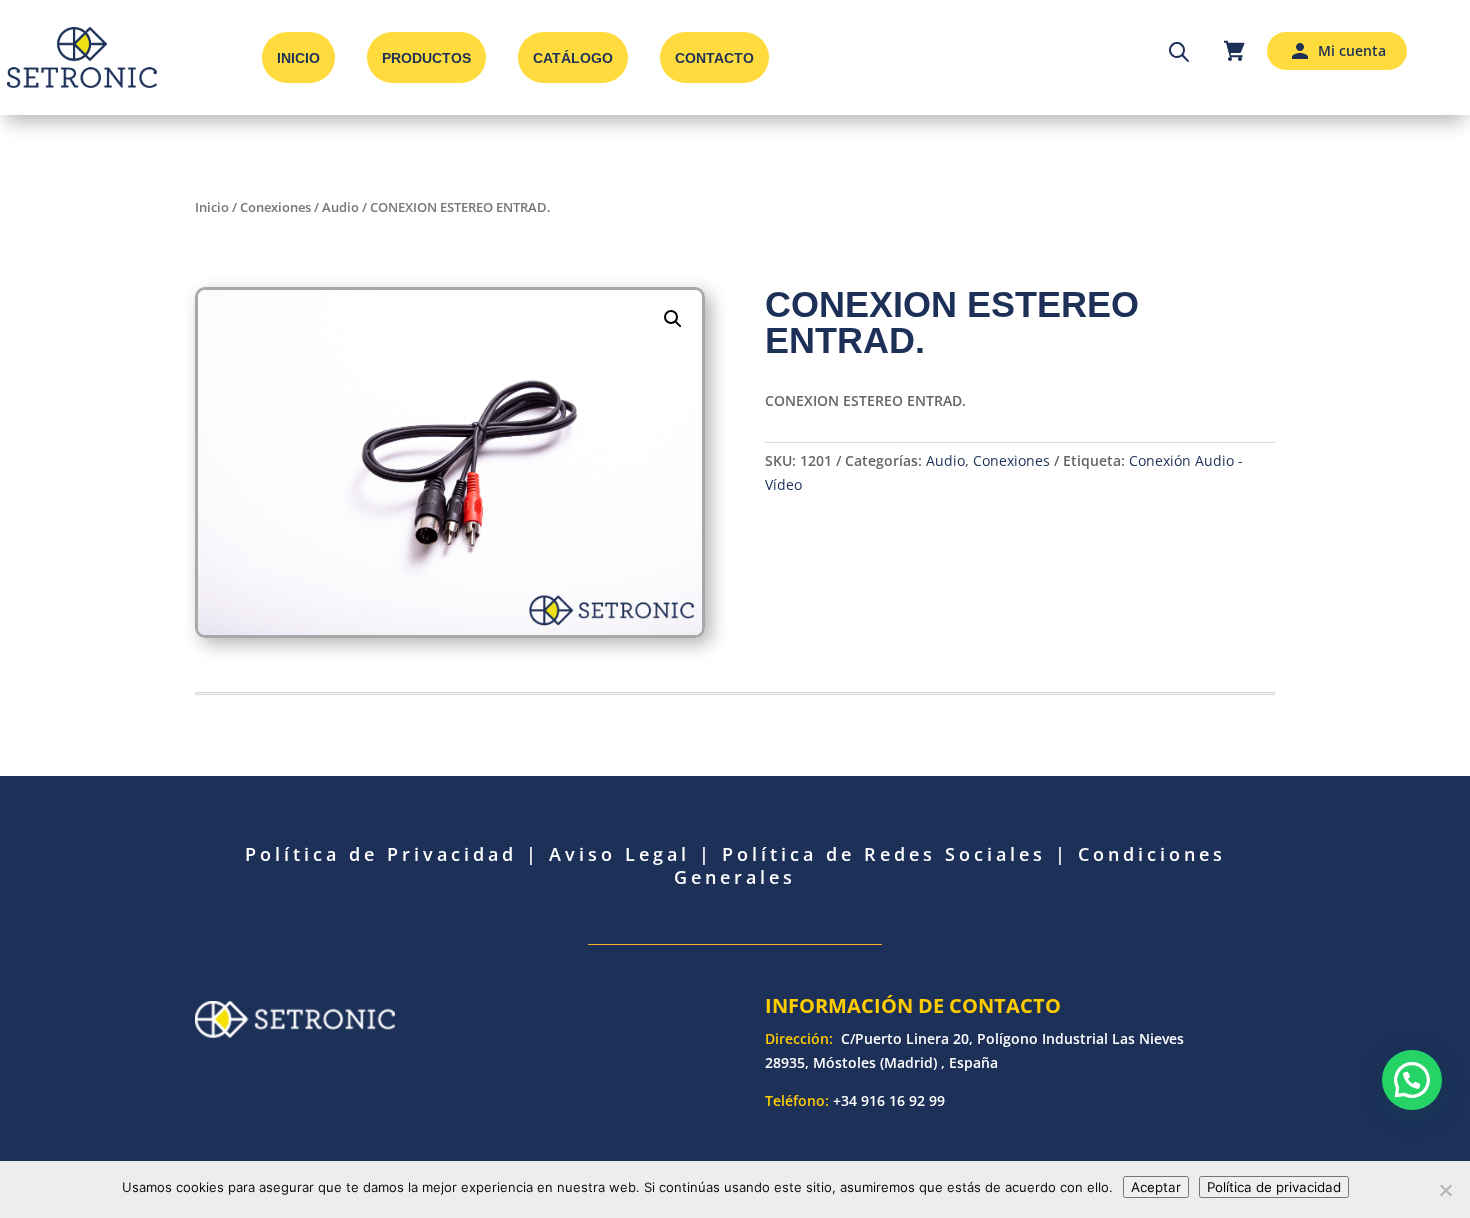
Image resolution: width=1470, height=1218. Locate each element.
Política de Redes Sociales (884, 854)
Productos (426, 58)
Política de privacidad (1274, 1187)
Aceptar (1156, 1187)
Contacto (714, 58)
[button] (673, 319)
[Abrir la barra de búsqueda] (1179, 51)
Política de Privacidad (381, 854)
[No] (1445, 1190)
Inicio (298, 58)
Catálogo (573, 58)
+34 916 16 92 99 (889, 1100)
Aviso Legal (619, 854)
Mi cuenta (1352, 50)
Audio (340, 207)
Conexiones (275, 207)
